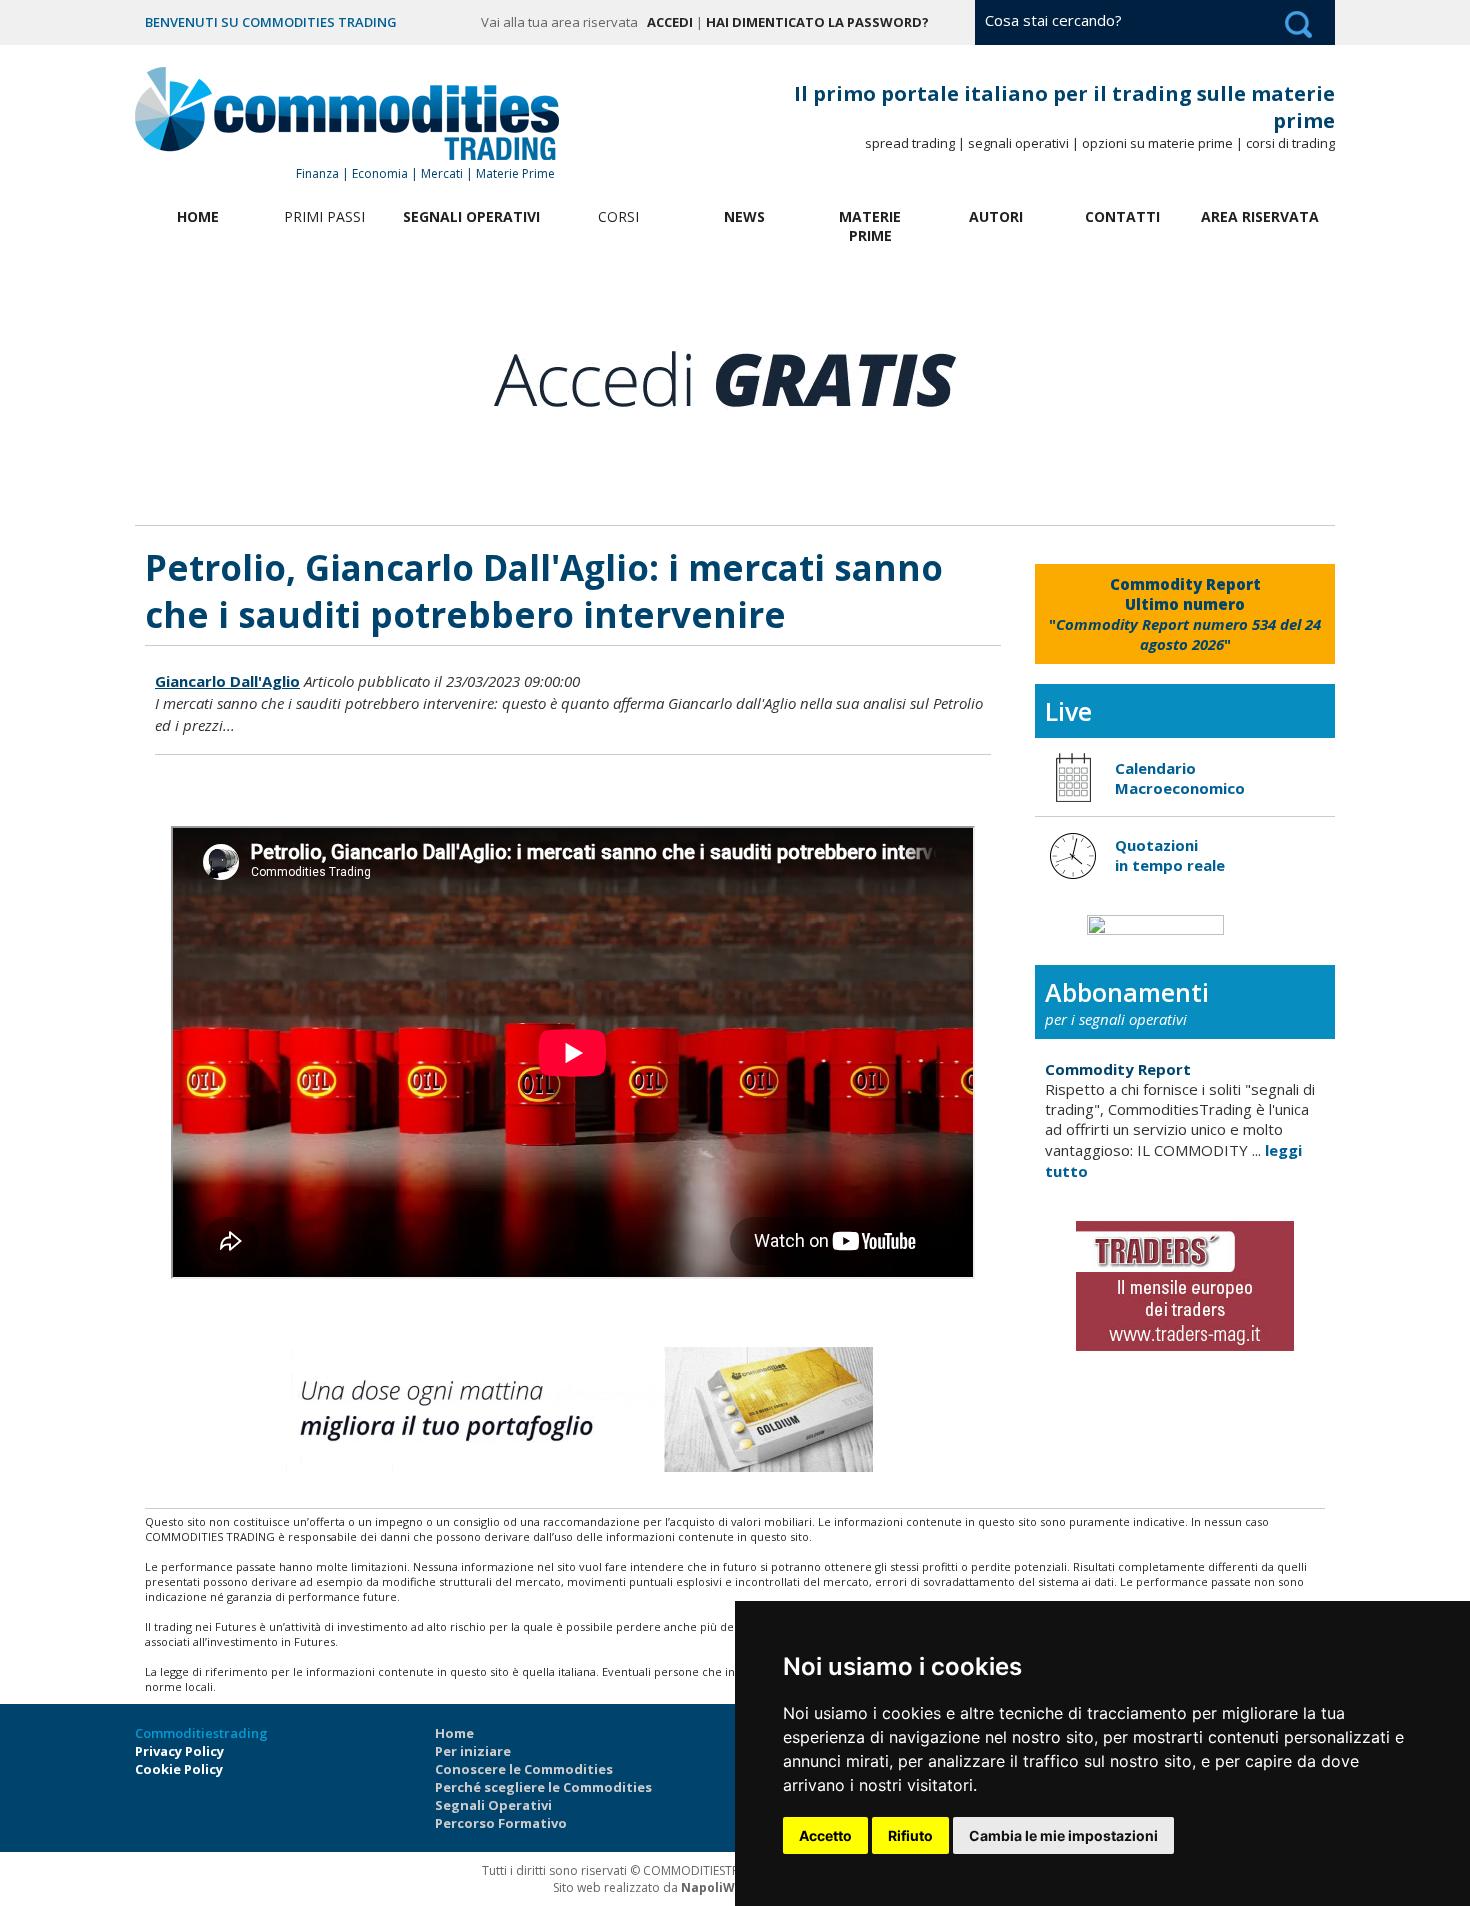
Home (198, 216)
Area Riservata (1260, 216)
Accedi (670, 22)
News (744, 216)
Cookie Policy (179, 1769)
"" (1185, 614)
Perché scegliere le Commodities (543, 1787)
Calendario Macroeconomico (1180, 778)
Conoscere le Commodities (524, 1769)
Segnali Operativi (471, 216)
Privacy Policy (179, 1751)
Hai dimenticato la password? (817, 22)
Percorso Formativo (501, 1823)
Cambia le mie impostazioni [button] (1063, 1835)
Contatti (1122, 216)
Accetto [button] (825, 1835)
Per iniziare (473, 1751)
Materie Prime (870, 226)
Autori (996, 216)
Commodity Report (1118, 1069)
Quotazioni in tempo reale (1170, 855)
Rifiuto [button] (910, 1835)
